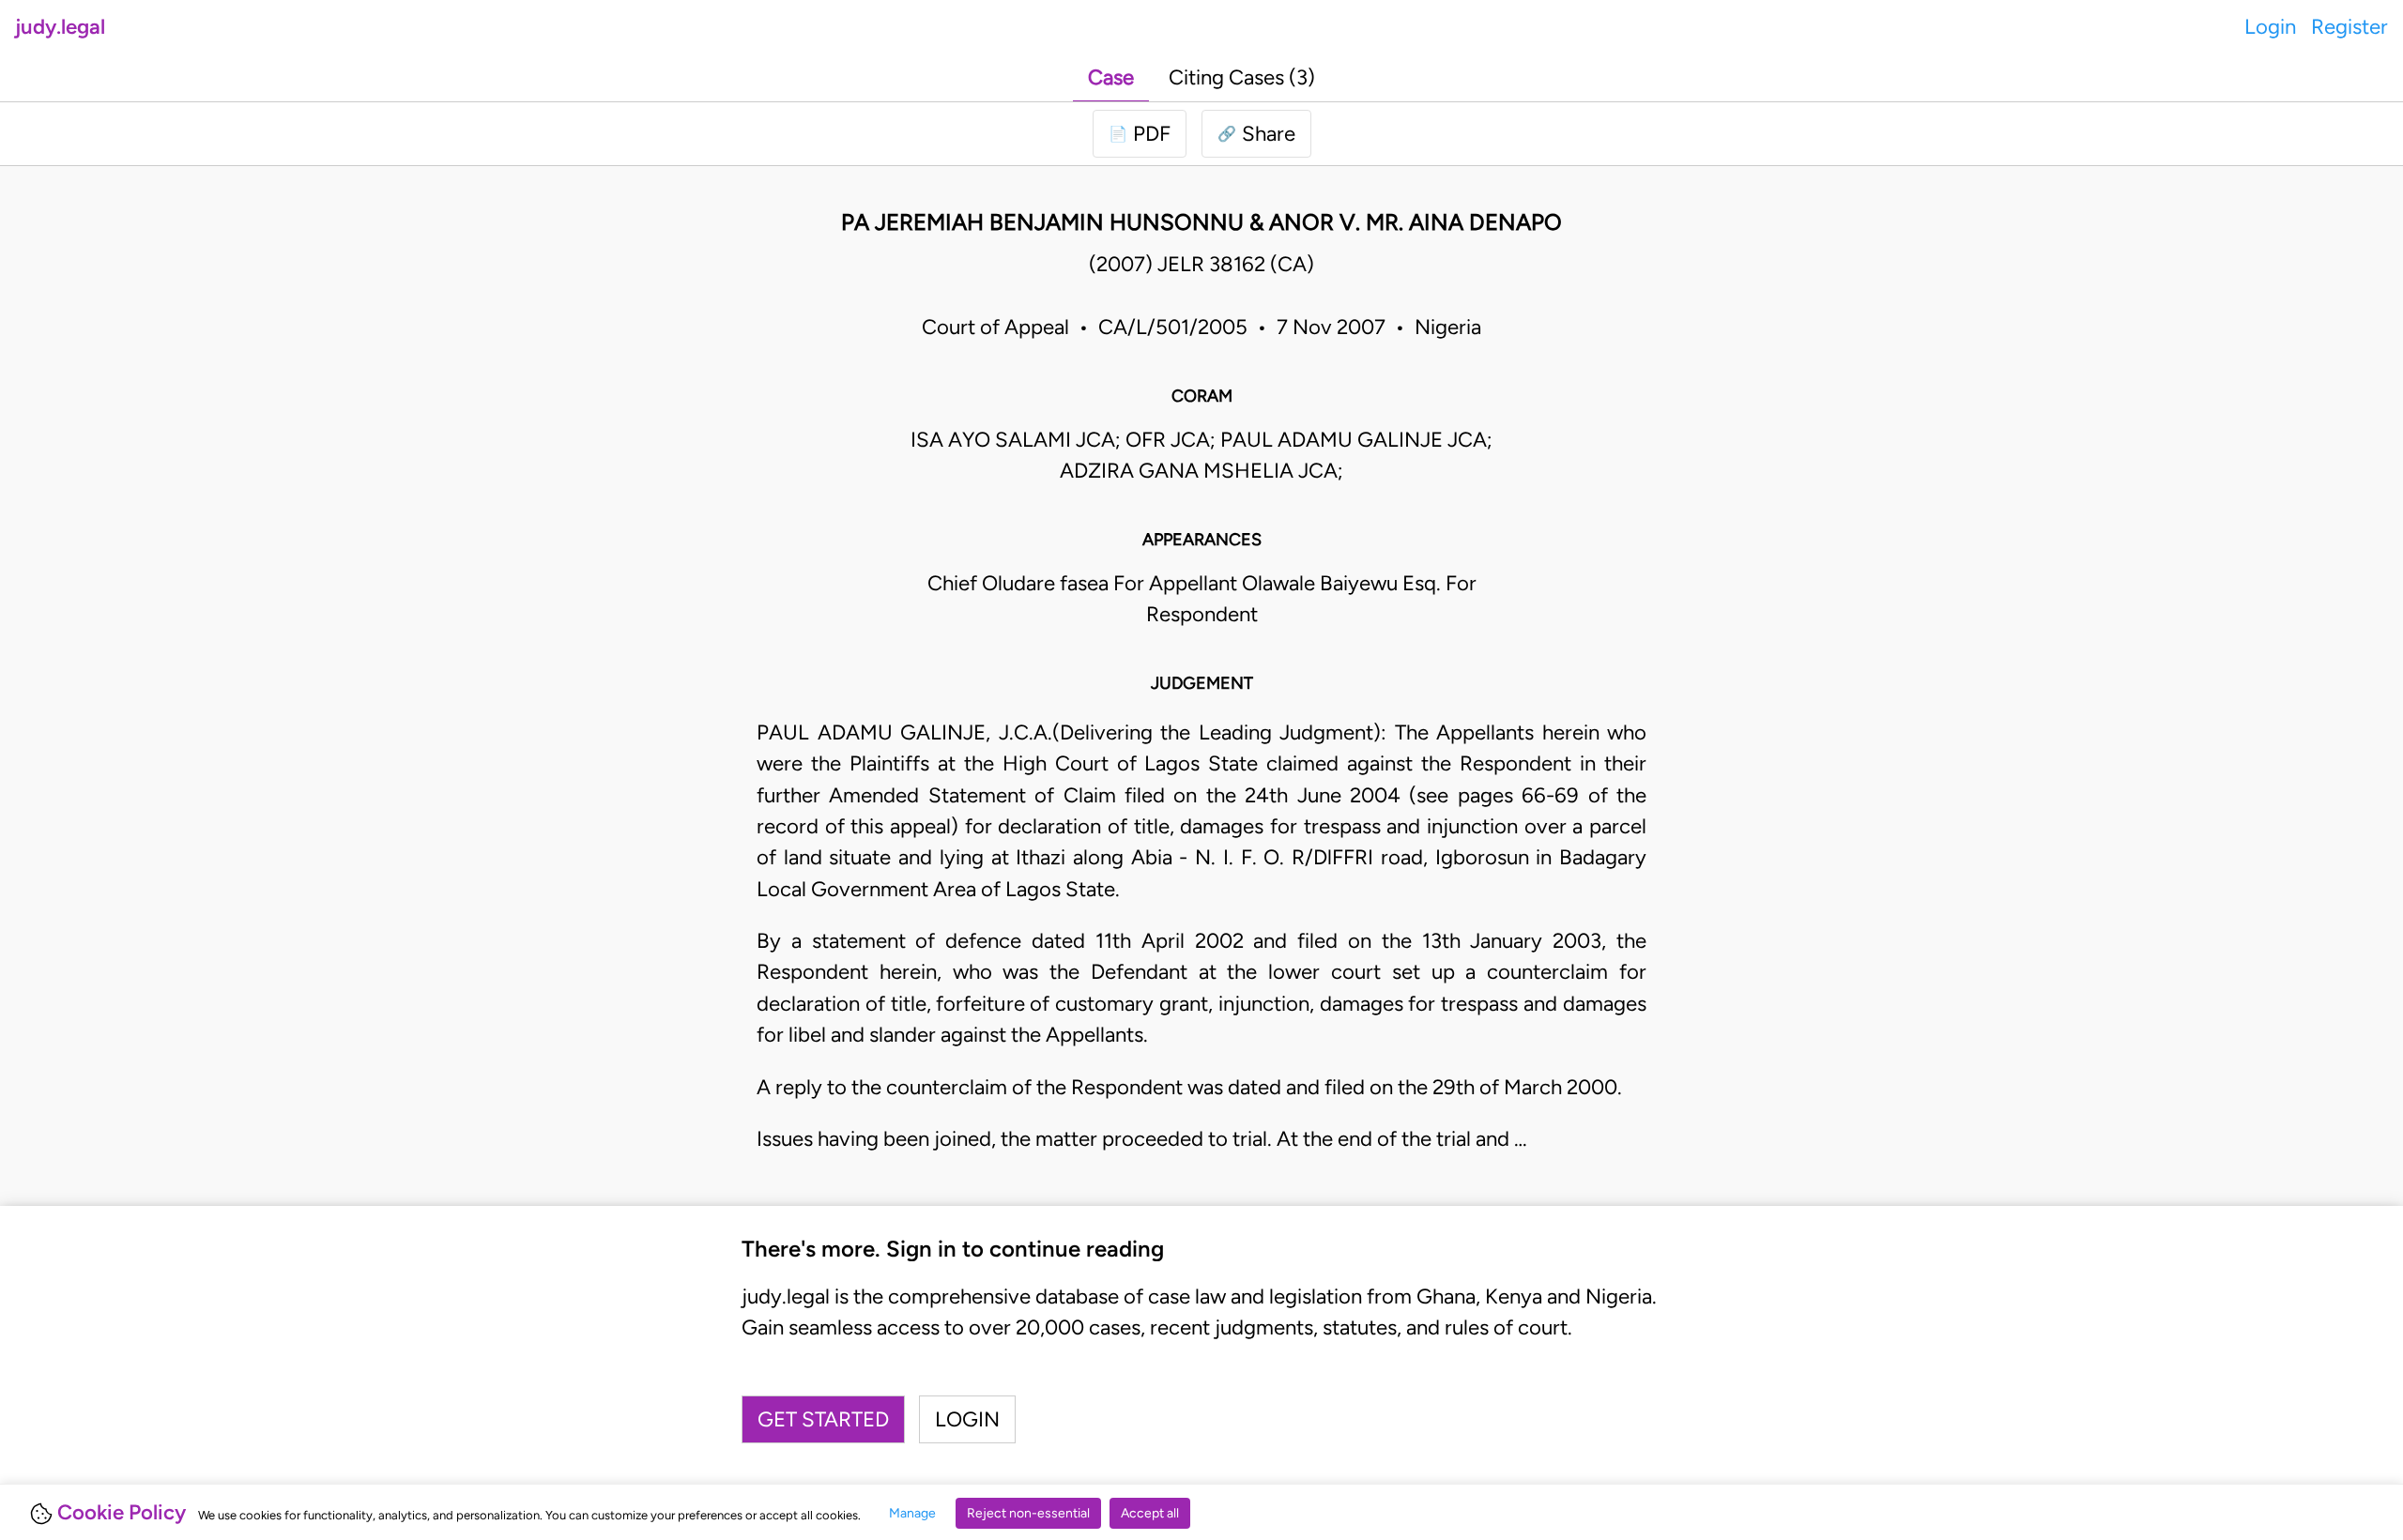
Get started (823, 1419)
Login (2270, 27)
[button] (1256, 134)
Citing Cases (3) (1242, 77)
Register (2349, 27)
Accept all (1150, 1513)
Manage (912, 1513)
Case (1111, 77)
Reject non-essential (1028, 1513)
